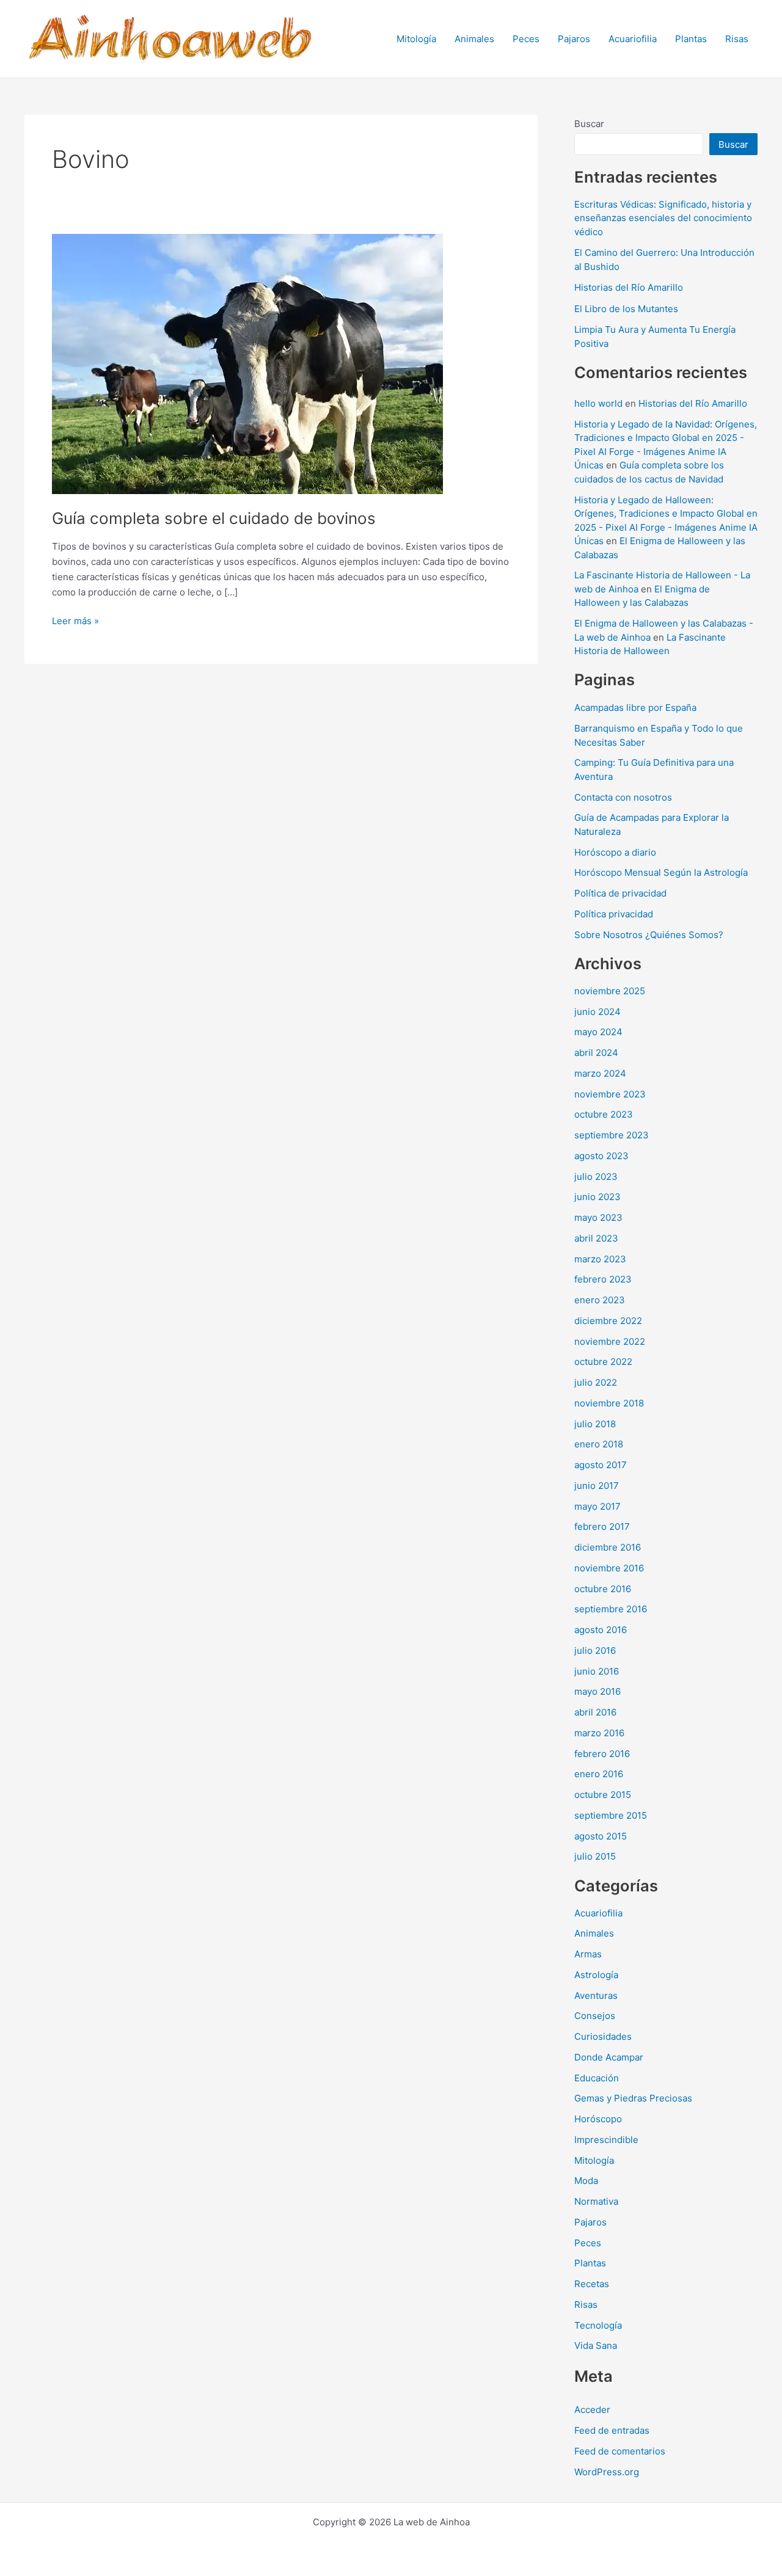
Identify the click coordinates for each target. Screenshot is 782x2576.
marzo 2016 (599, 1733)
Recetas (592, 2284)
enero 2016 (599, 1774)
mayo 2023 (598, 1217)
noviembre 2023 (610, 1094)
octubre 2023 (604, 1114)
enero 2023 (600, 1300)
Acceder (592, 2410)
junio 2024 (597, 1012)
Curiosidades (603, 2036)
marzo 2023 (600, 1259)
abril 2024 (596, 1053)
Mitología (416, 39)
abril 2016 (595, 1712)
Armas (588, 1954)
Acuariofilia (633, 39)
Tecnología (598, 2325)
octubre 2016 (603, 1589)
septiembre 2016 (611, 1609)
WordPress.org (607, 2472)
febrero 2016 (602, 1754)
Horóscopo (598, 2119)
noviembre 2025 (610, 991)
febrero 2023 (603, 1279)
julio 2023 (596, 1177)
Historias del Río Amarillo (629, 287)
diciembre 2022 (608, 1321)
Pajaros (574, 39)
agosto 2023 (601, 1156)
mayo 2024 (598, 1032)
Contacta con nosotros (623, 797)
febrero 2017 (602, 1526)
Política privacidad (614, 914)
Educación (597, 2078)
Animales (474, 39)
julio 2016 (595, 1650)
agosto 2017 (601, 1465)
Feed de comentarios (620, 2451)
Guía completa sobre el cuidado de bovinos (214, 518)
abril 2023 (596, 1238)
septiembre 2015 (611, 1815)
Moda (586, 2181)
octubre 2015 (603, 1795)
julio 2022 (596, 1382)
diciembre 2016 (608, 1547)
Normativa (596, 2201)
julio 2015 (595, 1856)
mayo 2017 (597, 1506)
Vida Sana (596, 2345)
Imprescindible (606, 2140)
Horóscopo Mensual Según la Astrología (661, 872)
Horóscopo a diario (615, 852)
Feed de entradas (612, 2430)
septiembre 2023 (612, 1135)
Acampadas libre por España (635, 708)
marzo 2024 (600, 1073)
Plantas (691, 39)
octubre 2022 (603, 1362)
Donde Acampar (609, 2057)
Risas (737, 39)
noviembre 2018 (609, 1403)
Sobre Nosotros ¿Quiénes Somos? (649, 935)
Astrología (596, 1975)
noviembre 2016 (609, 1568)
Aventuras (596, 1996)
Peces (526, 39)
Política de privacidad (620, 893)
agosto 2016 (601, 1630)
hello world (598, 403)
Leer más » (75, 622)
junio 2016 (597, 1671)
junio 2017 (597, 1486)
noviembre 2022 (610, 1341)
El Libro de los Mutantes (626, 309)
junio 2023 (597, 1197)
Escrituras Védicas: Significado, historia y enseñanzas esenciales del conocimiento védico (663, 218)
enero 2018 (599, 1444)
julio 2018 (595, 1424)
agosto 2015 (601, 1836)
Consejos (595, 2016)
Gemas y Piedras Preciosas (633, 2098)
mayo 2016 (597, 1691)
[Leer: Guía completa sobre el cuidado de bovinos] (247, 363)
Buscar (589, 124)
